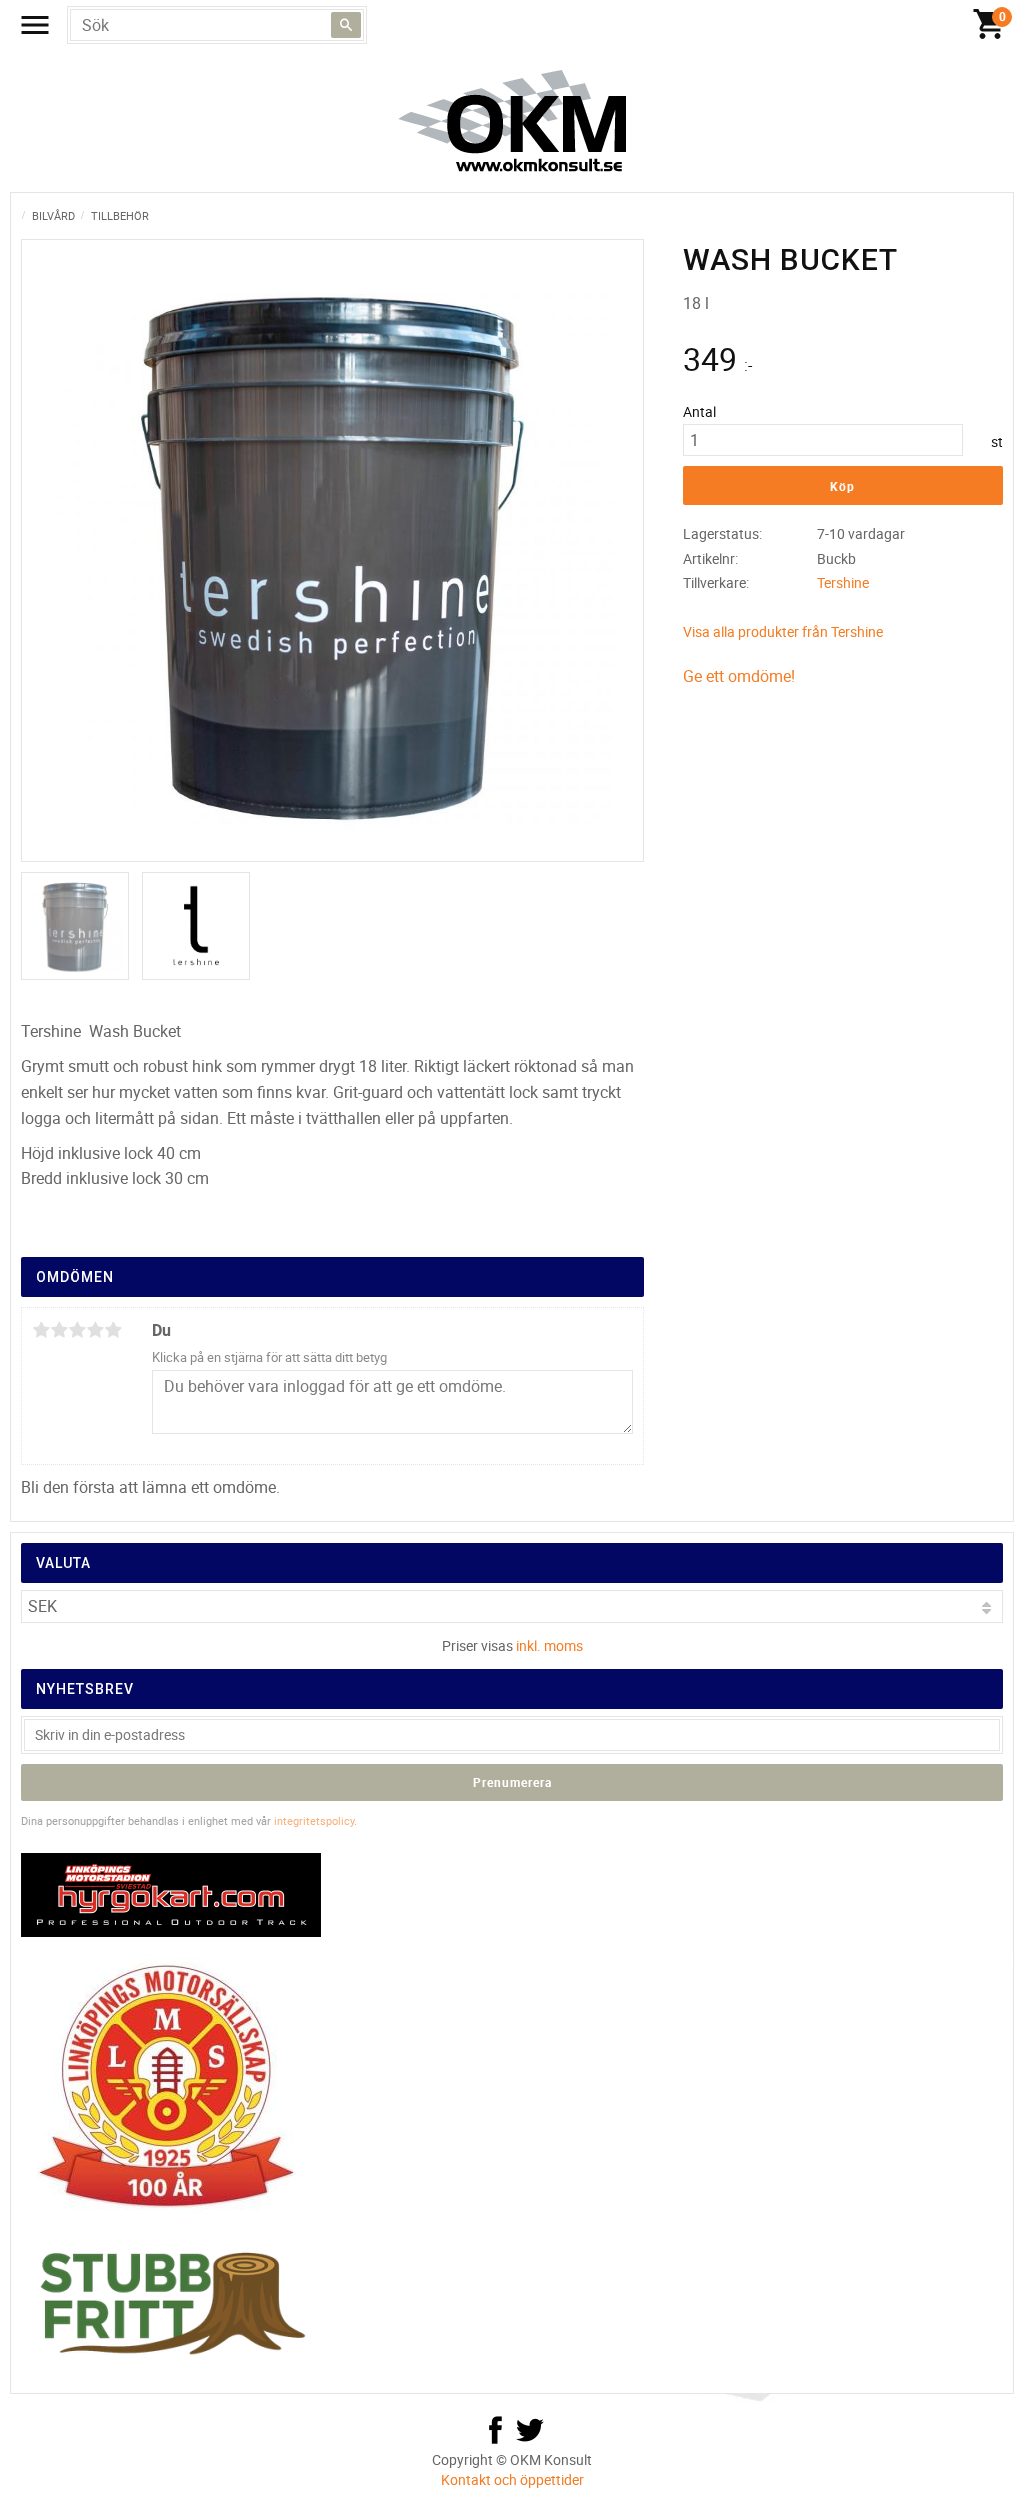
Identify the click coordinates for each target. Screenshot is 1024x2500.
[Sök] (346, 25)
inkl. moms (549, 1645)
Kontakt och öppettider (512, 2479)
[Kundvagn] (989, 25)
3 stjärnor (77, 1330)
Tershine (843, 582)
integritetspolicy (314, 1820)
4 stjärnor (95, 1330)
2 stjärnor (59, 1330)
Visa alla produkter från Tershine (783, 631)
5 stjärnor (113, 1330)
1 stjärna (41, 1330)
